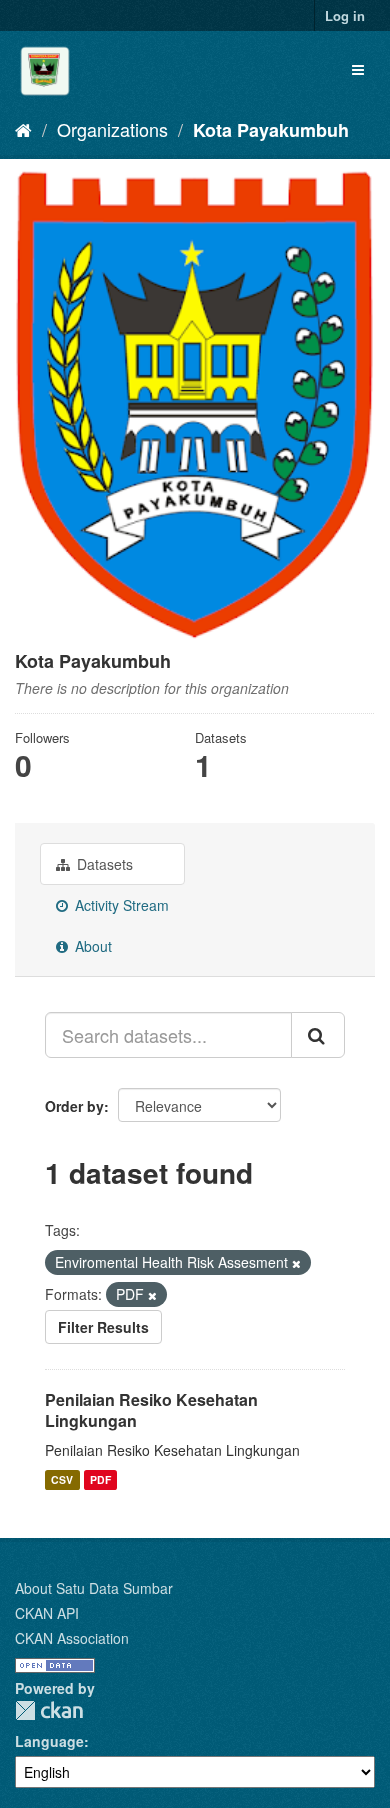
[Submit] (318, 1035)
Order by (74, 1106)
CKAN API (47, 1613)
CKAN (49, 1710)
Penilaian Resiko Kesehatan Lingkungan (151, 1410)
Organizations (112, 129)
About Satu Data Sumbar (94, 1588)
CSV (62, 1479)
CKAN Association (72, 1638)
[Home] (23, 129)
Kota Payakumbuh (271, 130)
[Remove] (296, 1263)
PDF (100, 1479)
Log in (345, 15)
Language (49, 1741)
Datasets (103, 864)
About (91, 946)
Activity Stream (120, 905)
